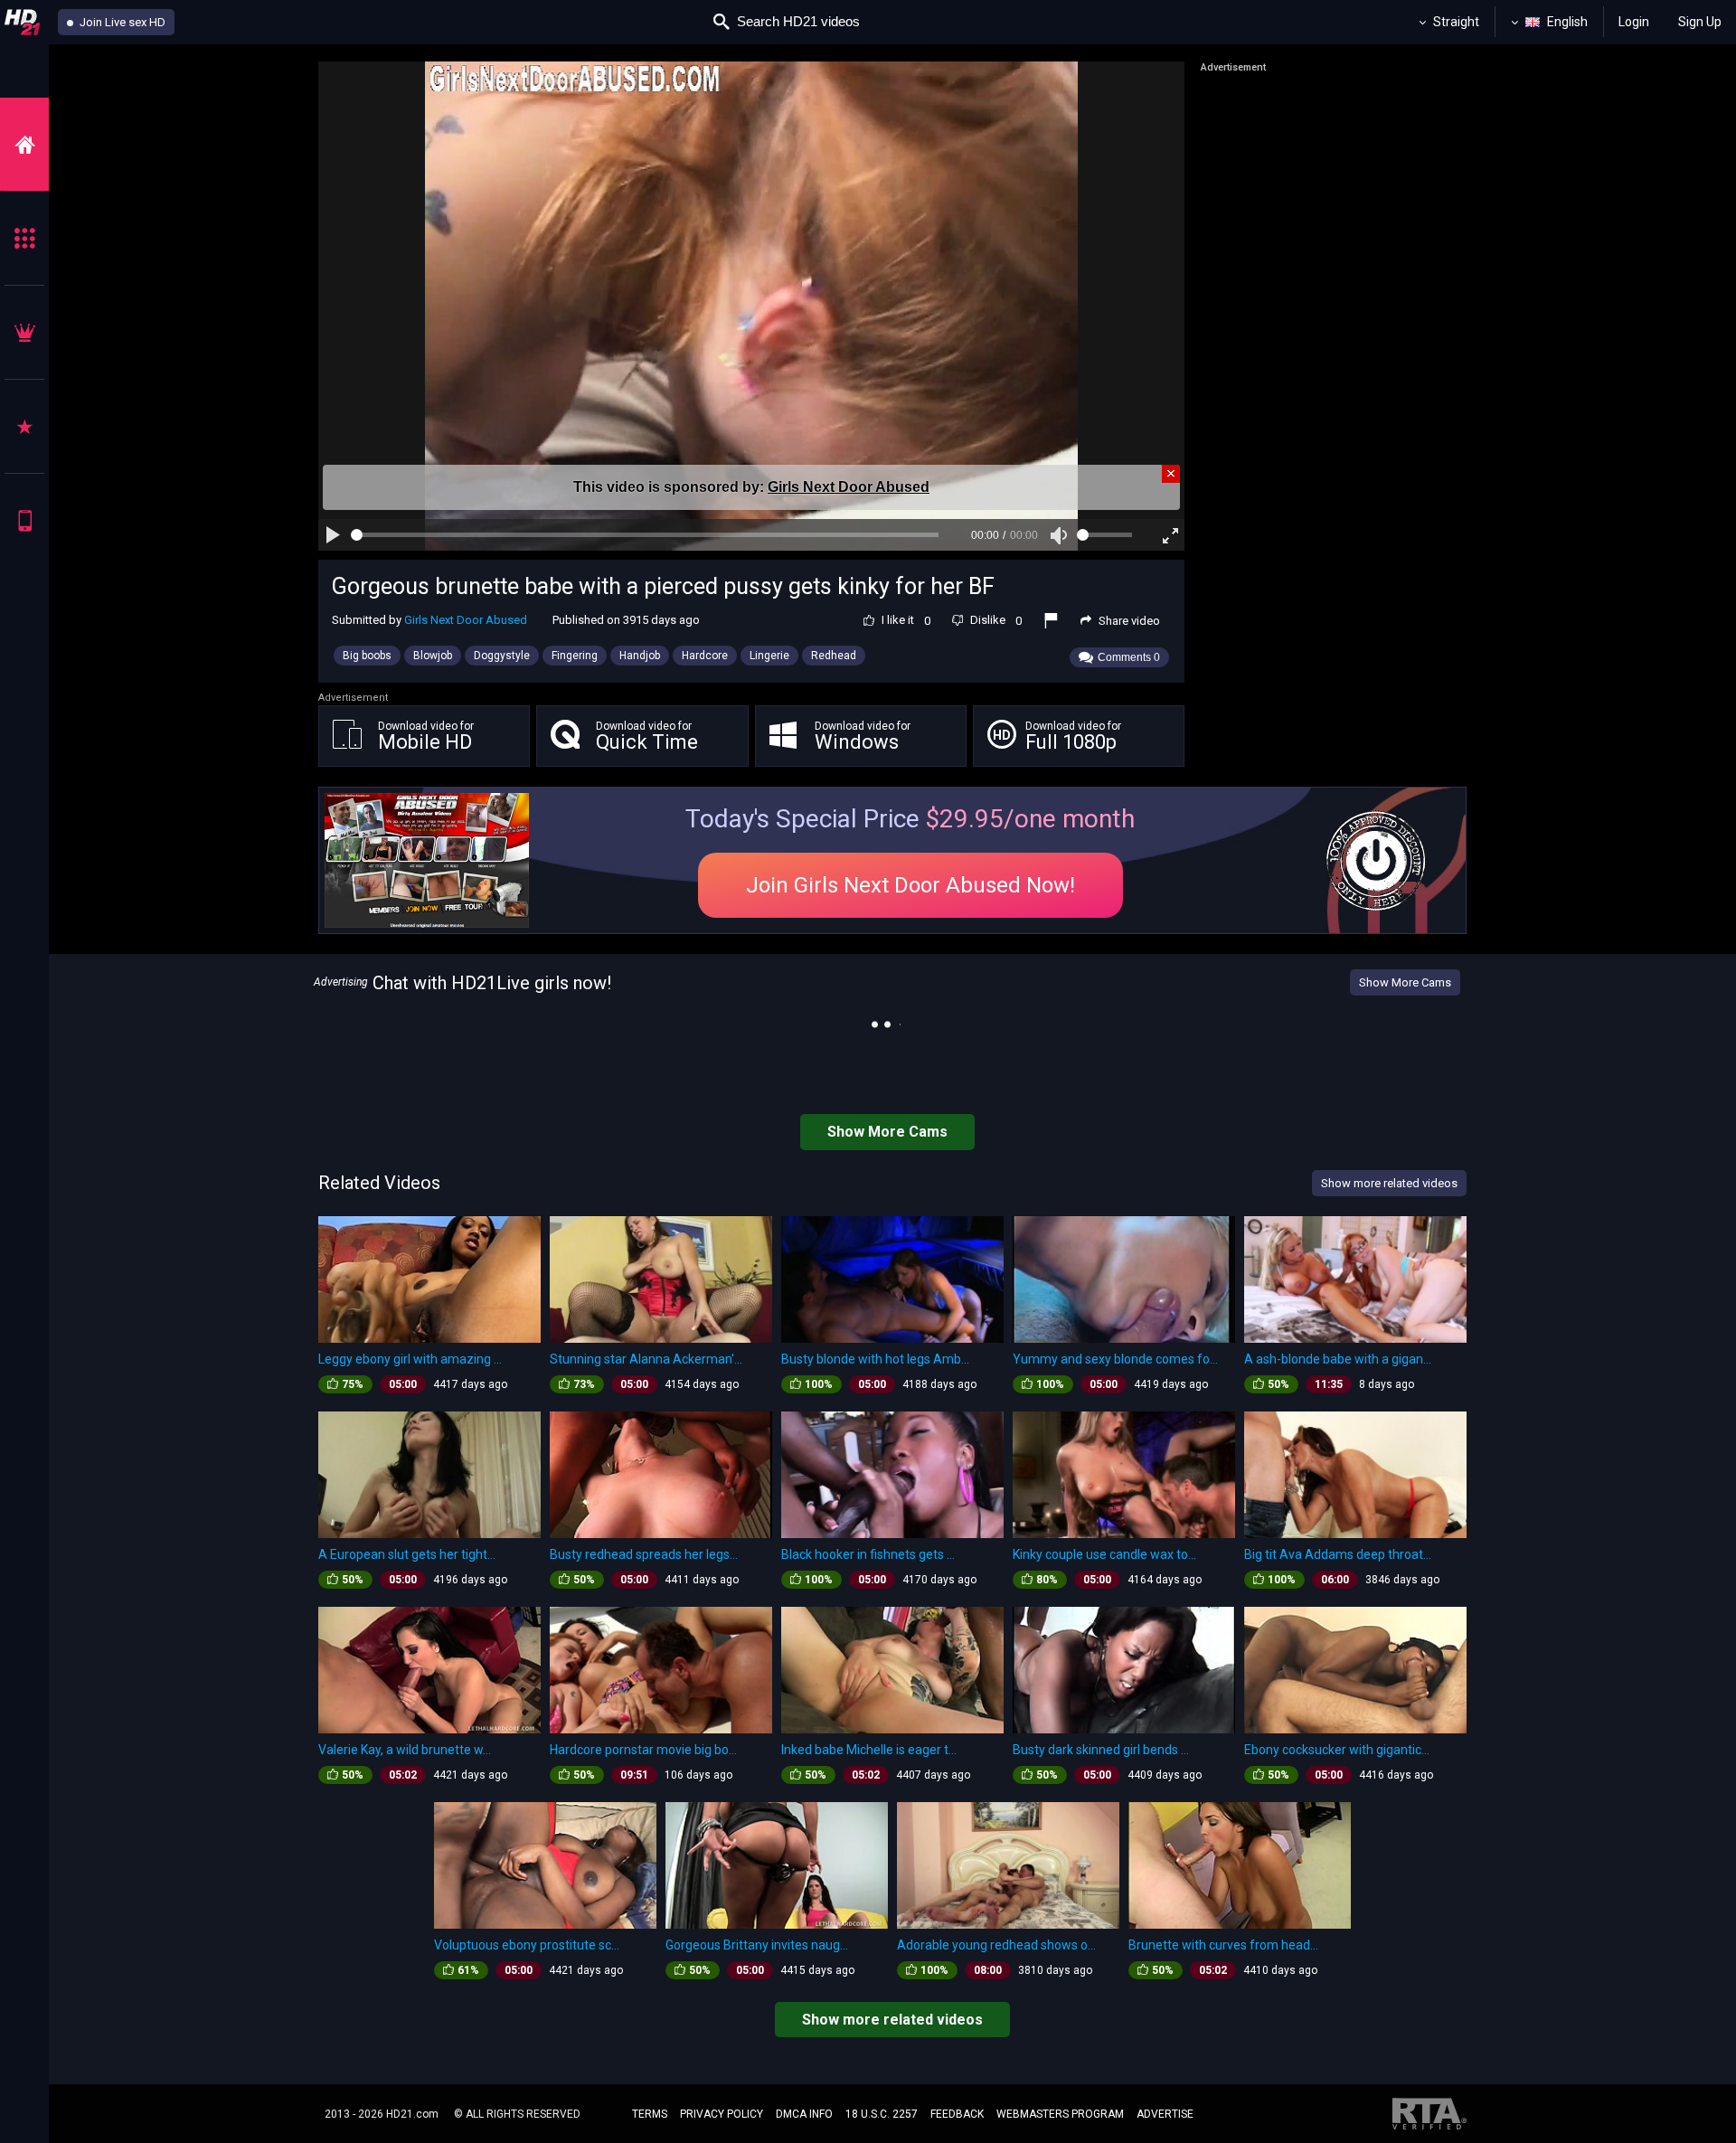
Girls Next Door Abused (849, 487)
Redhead (834, 656)
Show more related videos (892, 2020)
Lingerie (769, 656)
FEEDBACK (957, 2114)
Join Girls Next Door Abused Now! (910, 885)
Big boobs (367, 656)
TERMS (650, 2114)
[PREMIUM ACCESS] (24, 332)
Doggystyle (502, 656)
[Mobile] (24, 520)
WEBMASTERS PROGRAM (1060, 2114)
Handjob (640, 656)
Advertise (1165, 2114)
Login (1634, 22)
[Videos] (24, 144)
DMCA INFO (804, 2114)
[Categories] (24, 238)
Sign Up (1700, 22)
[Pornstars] (24, 426)
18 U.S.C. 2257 (882, 2114)
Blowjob (433, 656)
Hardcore (705, 656)
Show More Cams (1405, 982)
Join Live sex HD (121, 22)
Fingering (575, 656)
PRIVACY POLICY (722, 2114)
